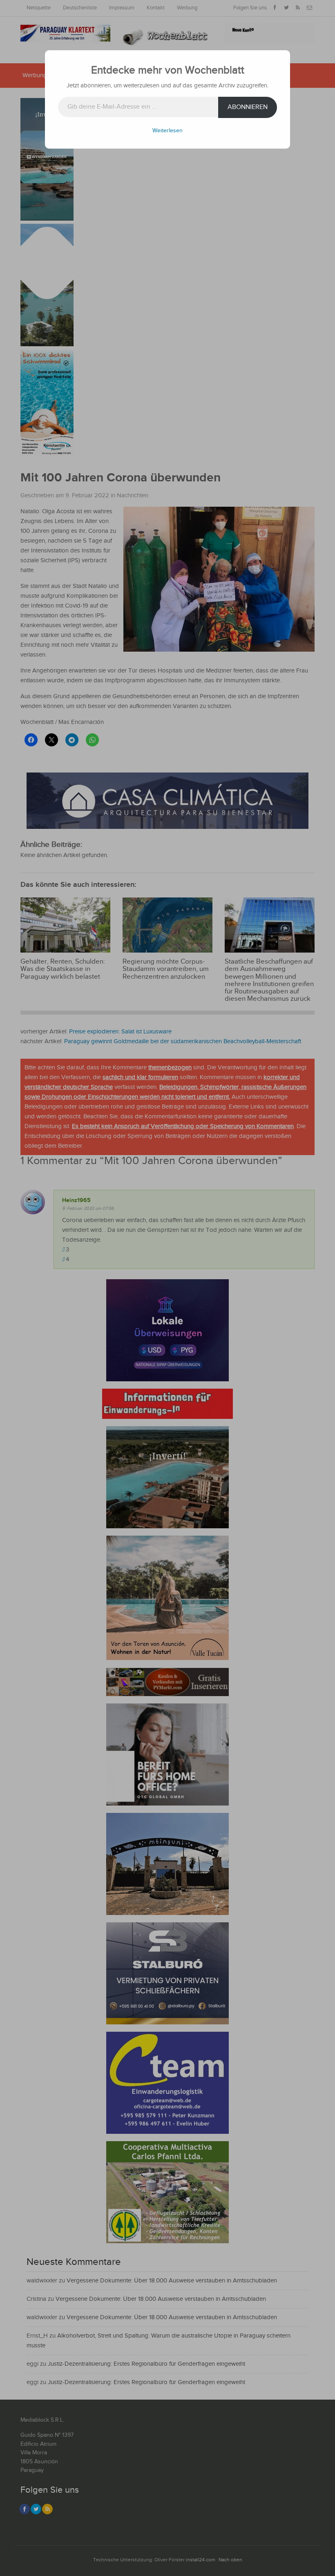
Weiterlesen (167, 131)
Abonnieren (248, 107)
